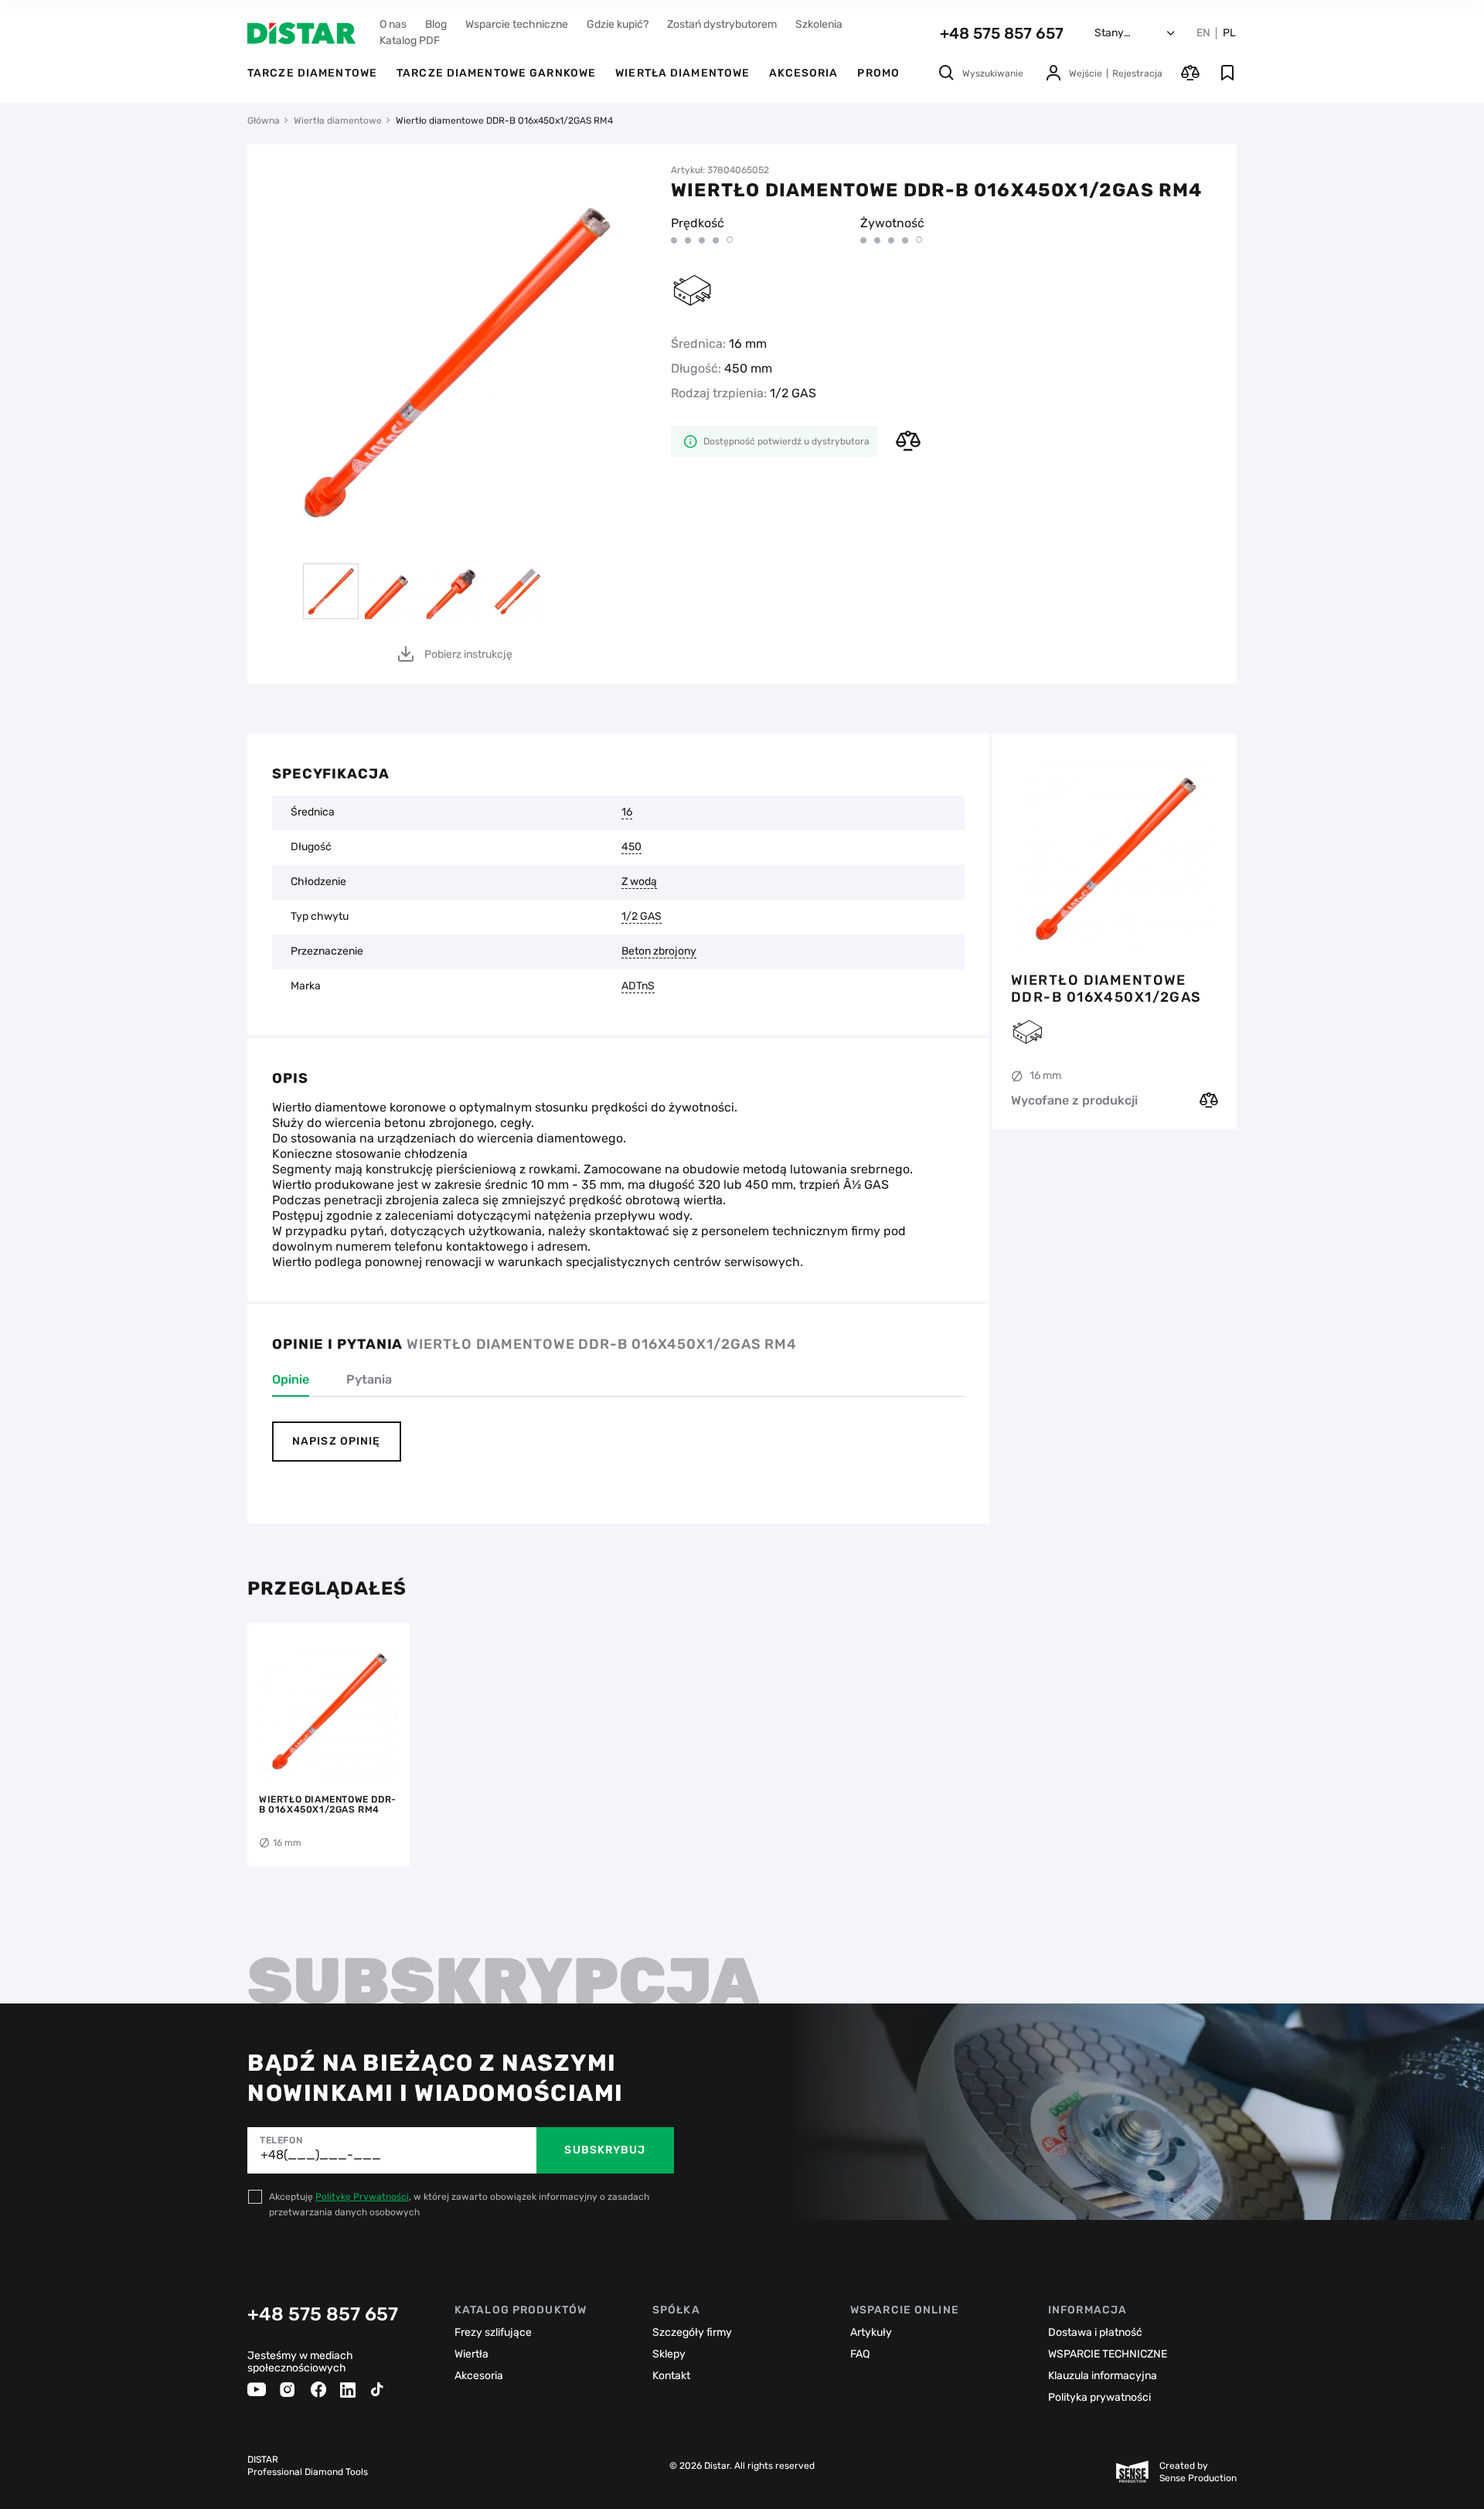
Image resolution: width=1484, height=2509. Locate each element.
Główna (264, 121)
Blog (436, 24)
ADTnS (638, 986)
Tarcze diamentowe (312, 73)
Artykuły (871, 2332)
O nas (393, 24)
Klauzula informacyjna (1103, 2376)
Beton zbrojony (659, 952)
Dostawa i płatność (1095, 2332)
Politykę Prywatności (362, 2197)
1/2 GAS (642, 917)
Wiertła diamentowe (682, 73)
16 (627, 812)
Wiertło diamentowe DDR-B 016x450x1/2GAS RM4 (1106, 989)
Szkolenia (819, 24)
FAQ (860, 2354)
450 (631, 847)
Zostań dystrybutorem (722, 24)
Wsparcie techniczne (517, 24)
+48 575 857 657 (1002, 33)
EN (1203, 33)
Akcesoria (803, 73)
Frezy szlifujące (493, 2332)
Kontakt (671, 2376)
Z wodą (639, 882)
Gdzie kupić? (618, 24)
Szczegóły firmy (692, 2332)
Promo (878, 73)
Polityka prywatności (1099, 2397)
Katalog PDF (410, 41)
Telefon (281, 2140)
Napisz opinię (337, 1441)
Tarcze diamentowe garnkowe (496, 73)
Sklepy (669, 2354)
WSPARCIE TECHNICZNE (1108, 2354)
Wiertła (471, 2354)
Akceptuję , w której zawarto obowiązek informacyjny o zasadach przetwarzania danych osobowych (459, 2204)
